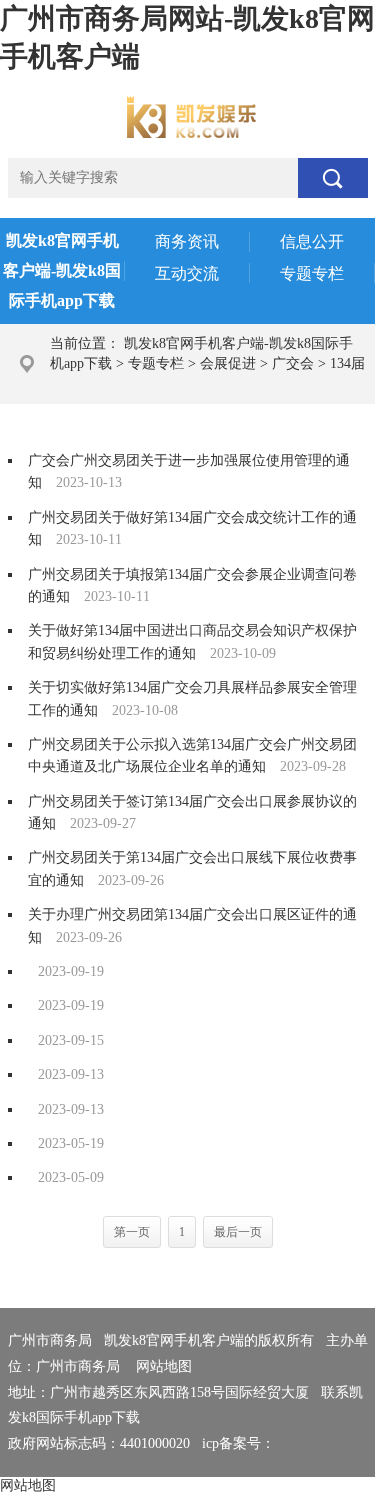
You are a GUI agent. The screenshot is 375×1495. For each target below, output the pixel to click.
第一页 (132, 1232)
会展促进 (228, 363)
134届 (347, 363)
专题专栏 (156, 363)
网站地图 (164, 1366)
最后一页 (238, 1232)
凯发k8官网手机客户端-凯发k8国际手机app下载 (62, 270)
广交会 (293, 363)
